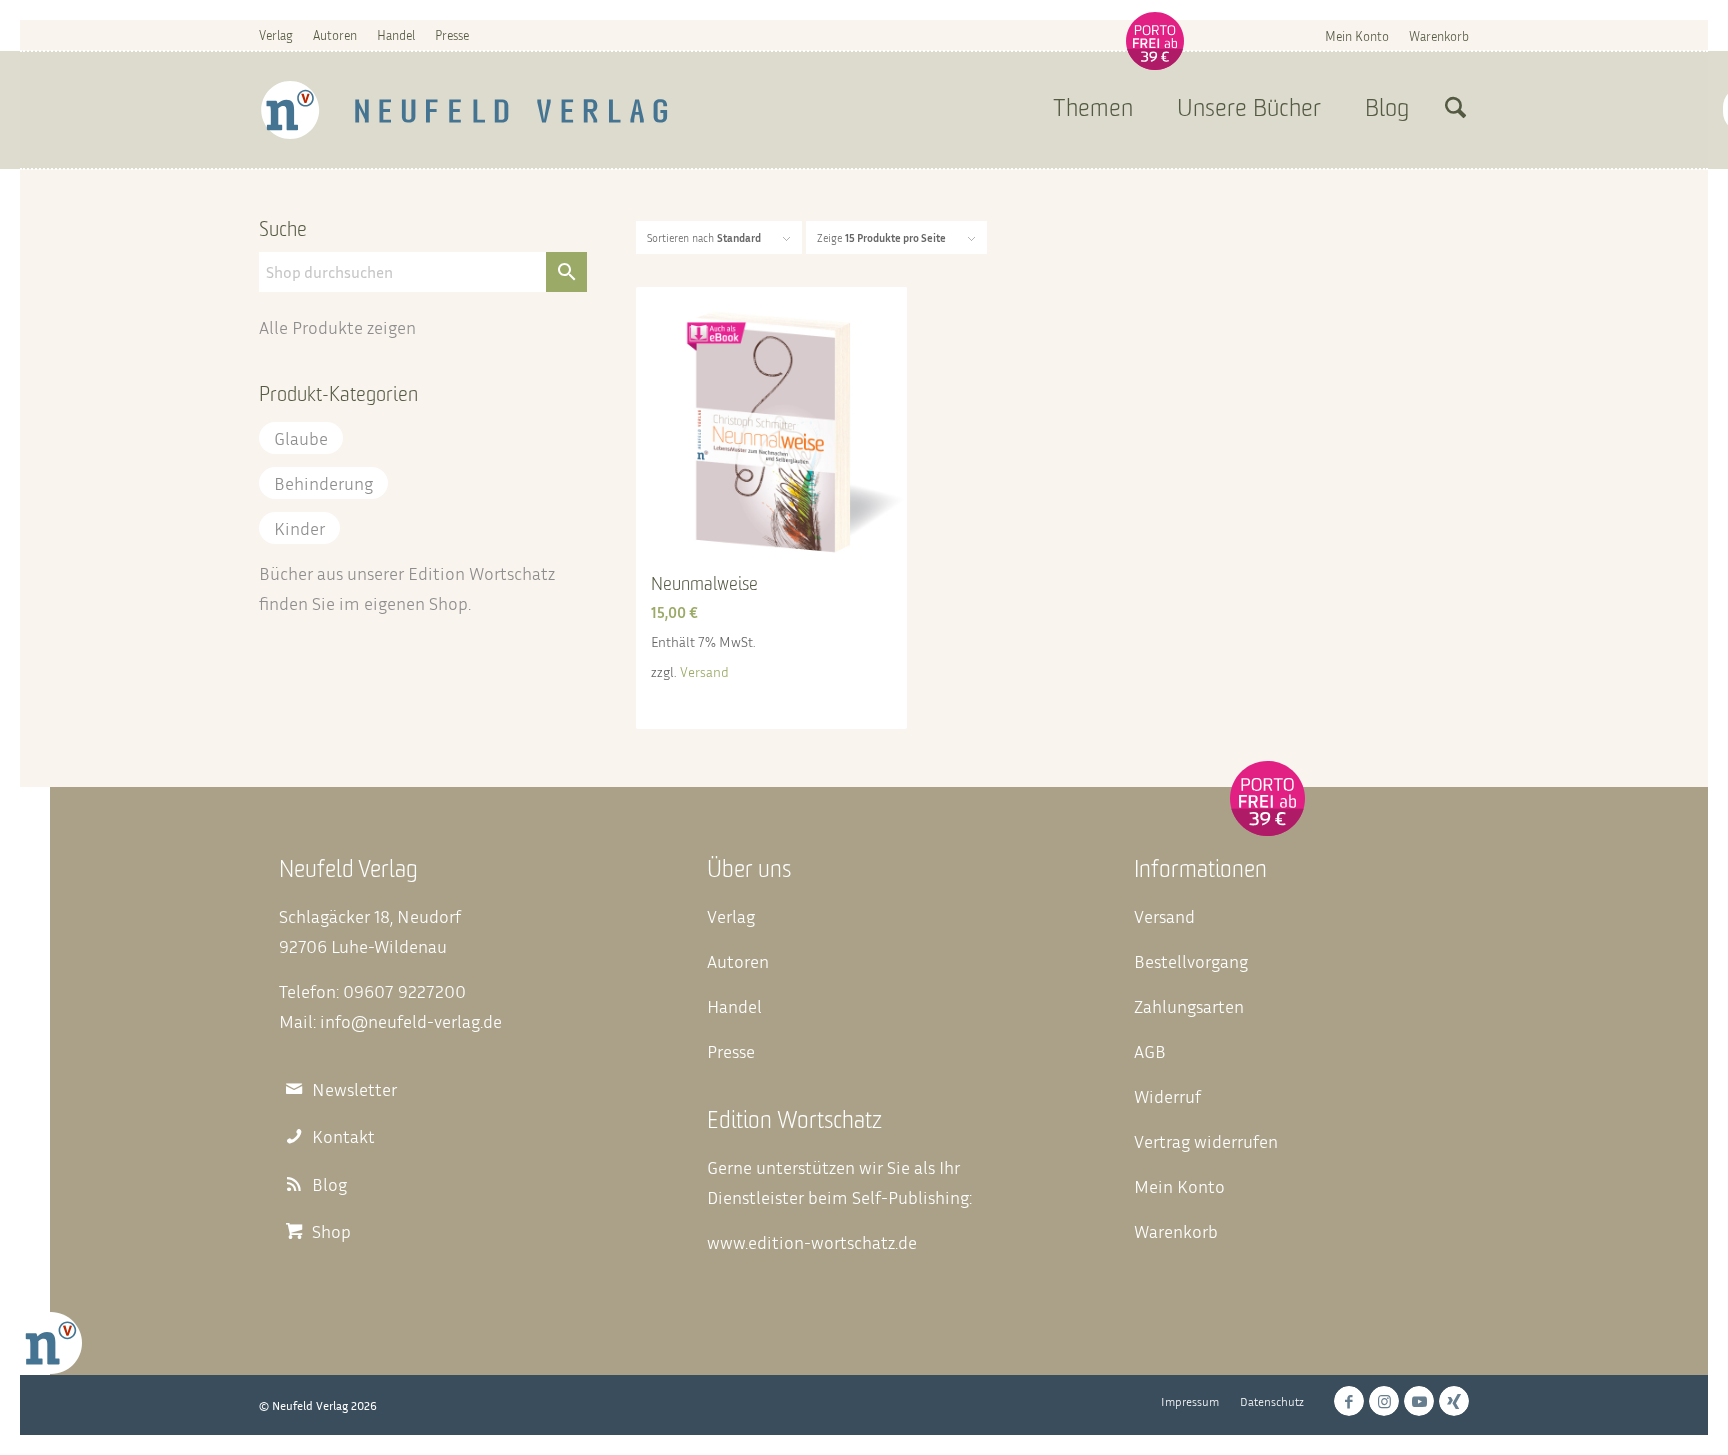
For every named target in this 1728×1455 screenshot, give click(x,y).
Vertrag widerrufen (1206, 1141)
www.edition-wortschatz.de (812, 1242)
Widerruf (1167, 1096)
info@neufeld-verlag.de (411, 1021)
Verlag (276, 35)
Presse (452, 35)
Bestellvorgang (1191, 961)
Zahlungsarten (1189, 1006)
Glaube (301, 438)
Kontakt (343, 1136)
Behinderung (323, 483)
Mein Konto (1357, 36)
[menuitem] (1357, 35)
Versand (704, 671)
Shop (448, 603)
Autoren (335, 35)
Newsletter (354, 1089)
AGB (1150, 1051)
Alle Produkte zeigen (337, 327)
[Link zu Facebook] (1349, 1401)
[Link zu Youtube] (1419, 1401)
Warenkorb (1439, 36)
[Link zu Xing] (1454, 1401)
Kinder (299, 528)
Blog (329, 1184)
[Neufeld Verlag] (464, 110)
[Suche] (1455, 110)
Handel (396, 35)
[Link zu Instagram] (1384, 1401)
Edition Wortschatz (481, 573)
